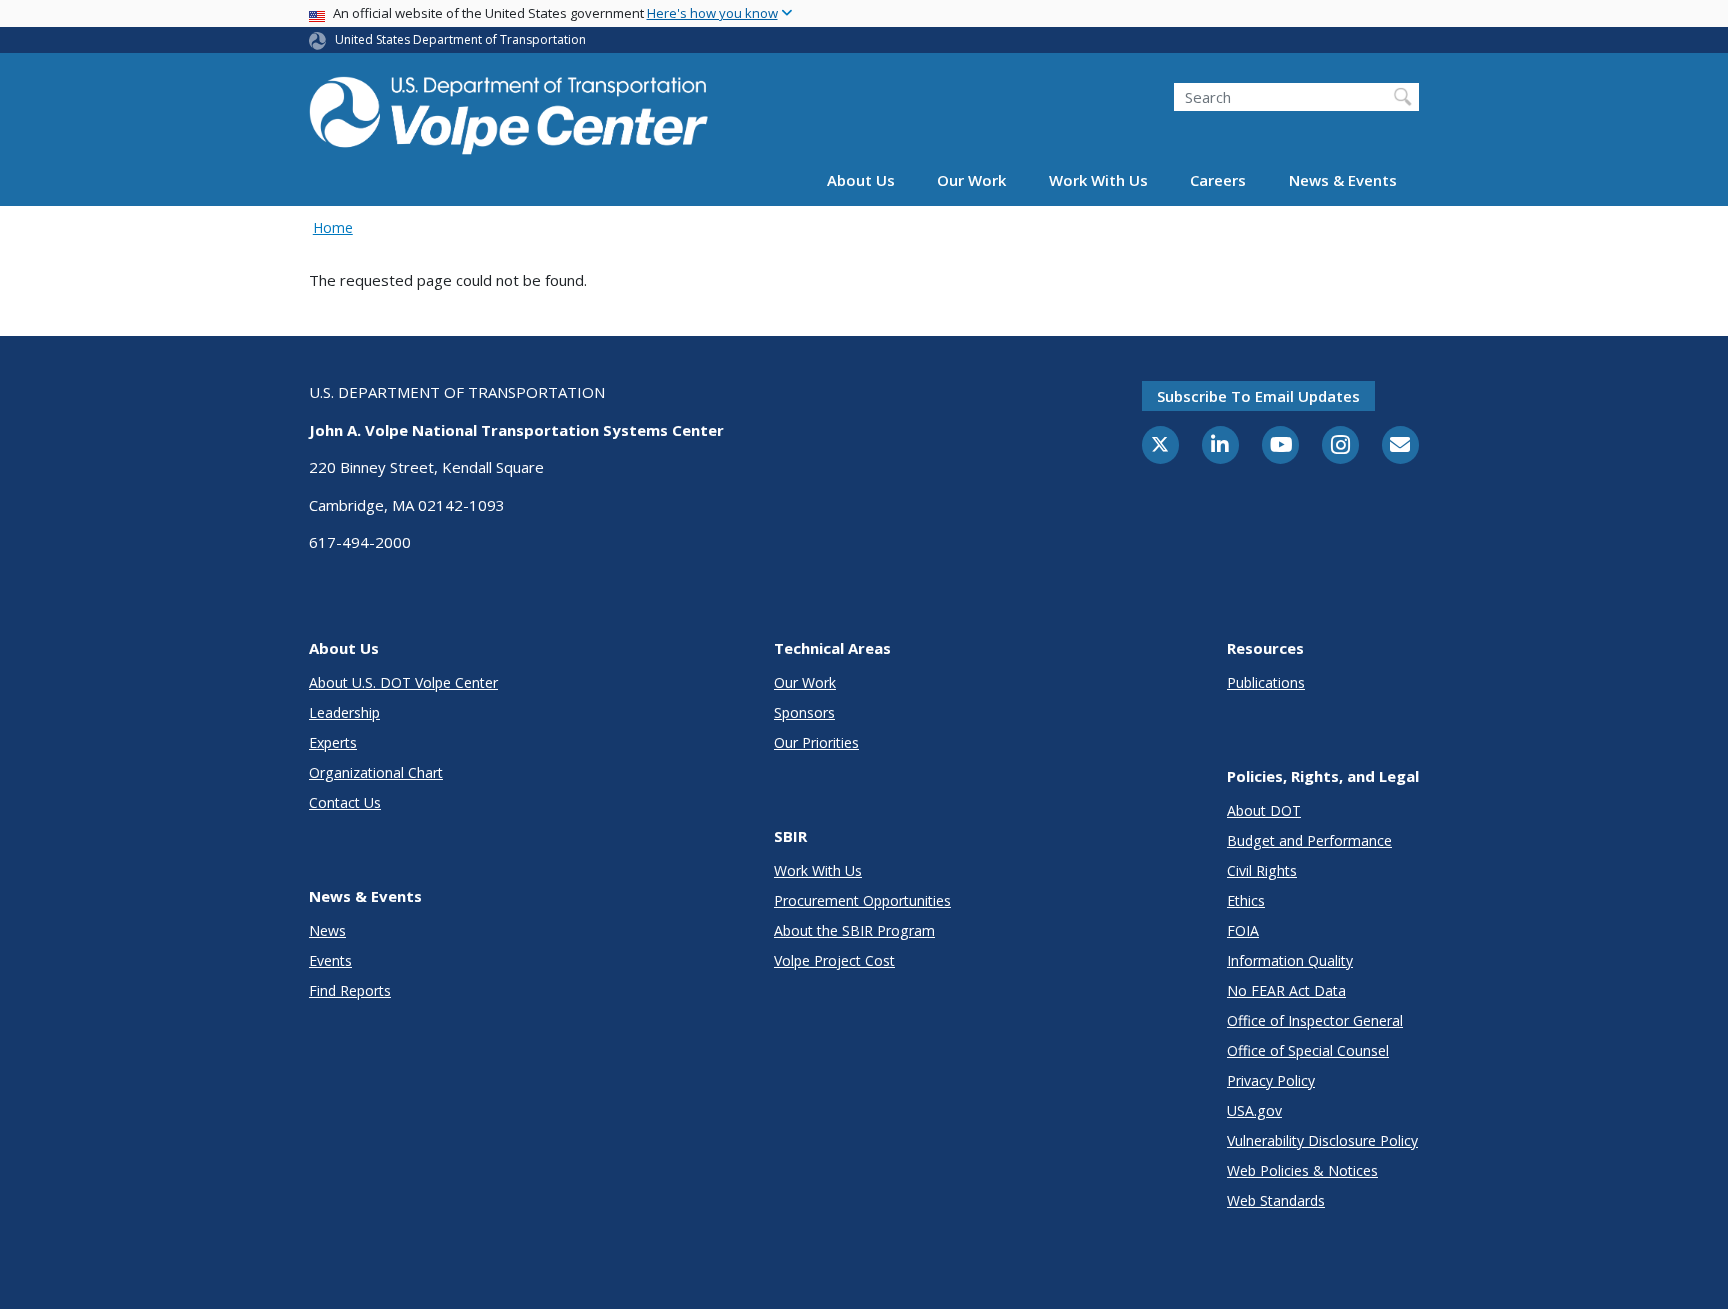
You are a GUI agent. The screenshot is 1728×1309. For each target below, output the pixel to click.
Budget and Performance (1309, 840)
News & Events (1343, 181)
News (327, 930)
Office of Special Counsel (1308, 1050)
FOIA (1243, 930)
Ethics (1246, 900)
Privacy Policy (1271, 1080)
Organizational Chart (376, 772)
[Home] (509, 111)
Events (330, 960)
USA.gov (1254, 1110)
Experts (333, 742)
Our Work (971, 181)
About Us (861, 181)
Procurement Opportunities (862, 900)
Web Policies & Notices (1302, 1170)
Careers (1218, 181)
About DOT (1264, 810)
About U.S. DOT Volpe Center (403, 682)
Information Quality (1290, 960)
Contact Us (345, 802)
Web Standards (1276, 1200)
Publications (1266, 682)
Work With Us (1098, 181)
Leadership (344, 712)
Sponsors (804, 712)
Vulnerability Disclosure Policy (1322, 1140)
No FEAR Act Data (1286, 990)
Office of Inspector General (1315, 1020)
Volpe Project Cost (834, 960)
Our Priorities (816, 742)
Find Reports (350, 990)
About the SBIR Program (854, 930)
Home (333, 227)
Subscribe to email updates (1258, 396)
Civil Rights (1262, 870)
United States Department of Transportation (460, 39)
